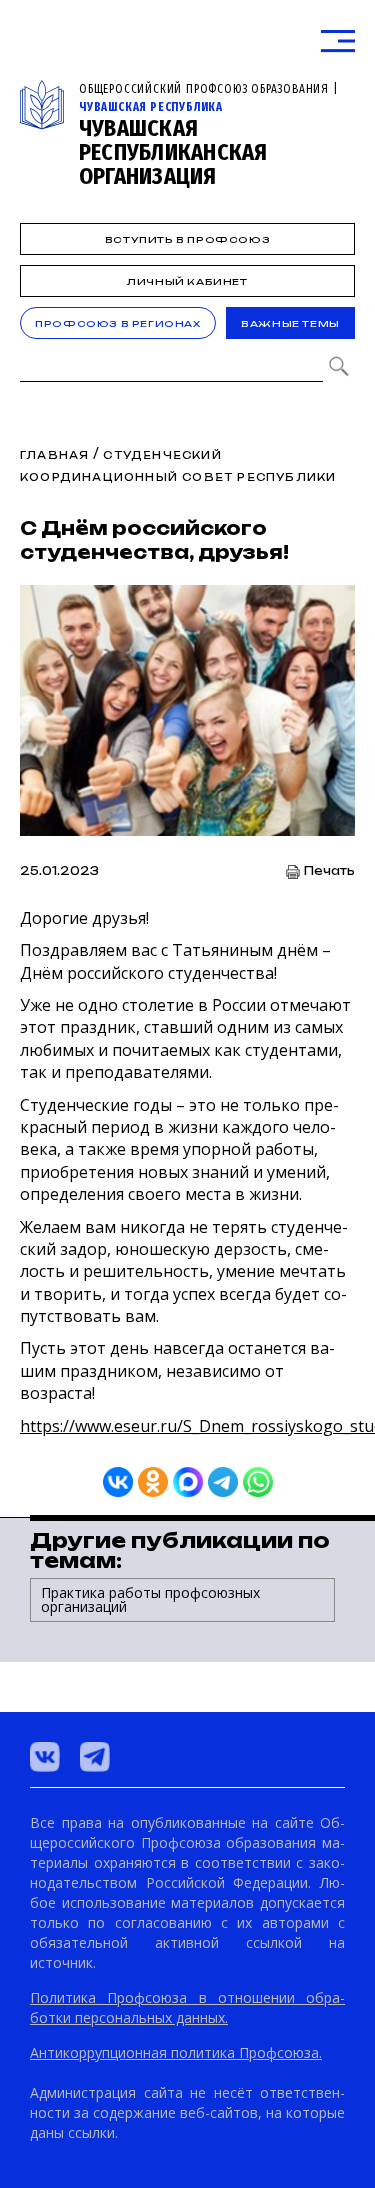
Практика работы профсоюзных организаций (150, 1599)
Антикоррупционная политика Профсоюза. (176, 2052)
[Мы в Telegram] (95, 1757)
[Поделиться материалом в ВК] (118, 1482)
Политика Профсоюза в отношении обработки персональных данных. (187, 2007)
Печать (329, 871)
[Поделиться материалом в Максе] (188, 1482)
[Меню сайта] (338, 41)
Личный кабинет (187, 281)
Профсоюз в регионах (117, 323)
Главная (54, 455)
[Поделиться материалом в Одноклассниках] (153, 1482)
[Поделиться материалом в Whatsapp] (258, 1482)
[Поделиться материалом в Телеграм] (223, 1482)
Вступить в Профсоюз (187, 239)
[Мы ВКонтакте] (45, 1757)
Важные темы (290, 323)
